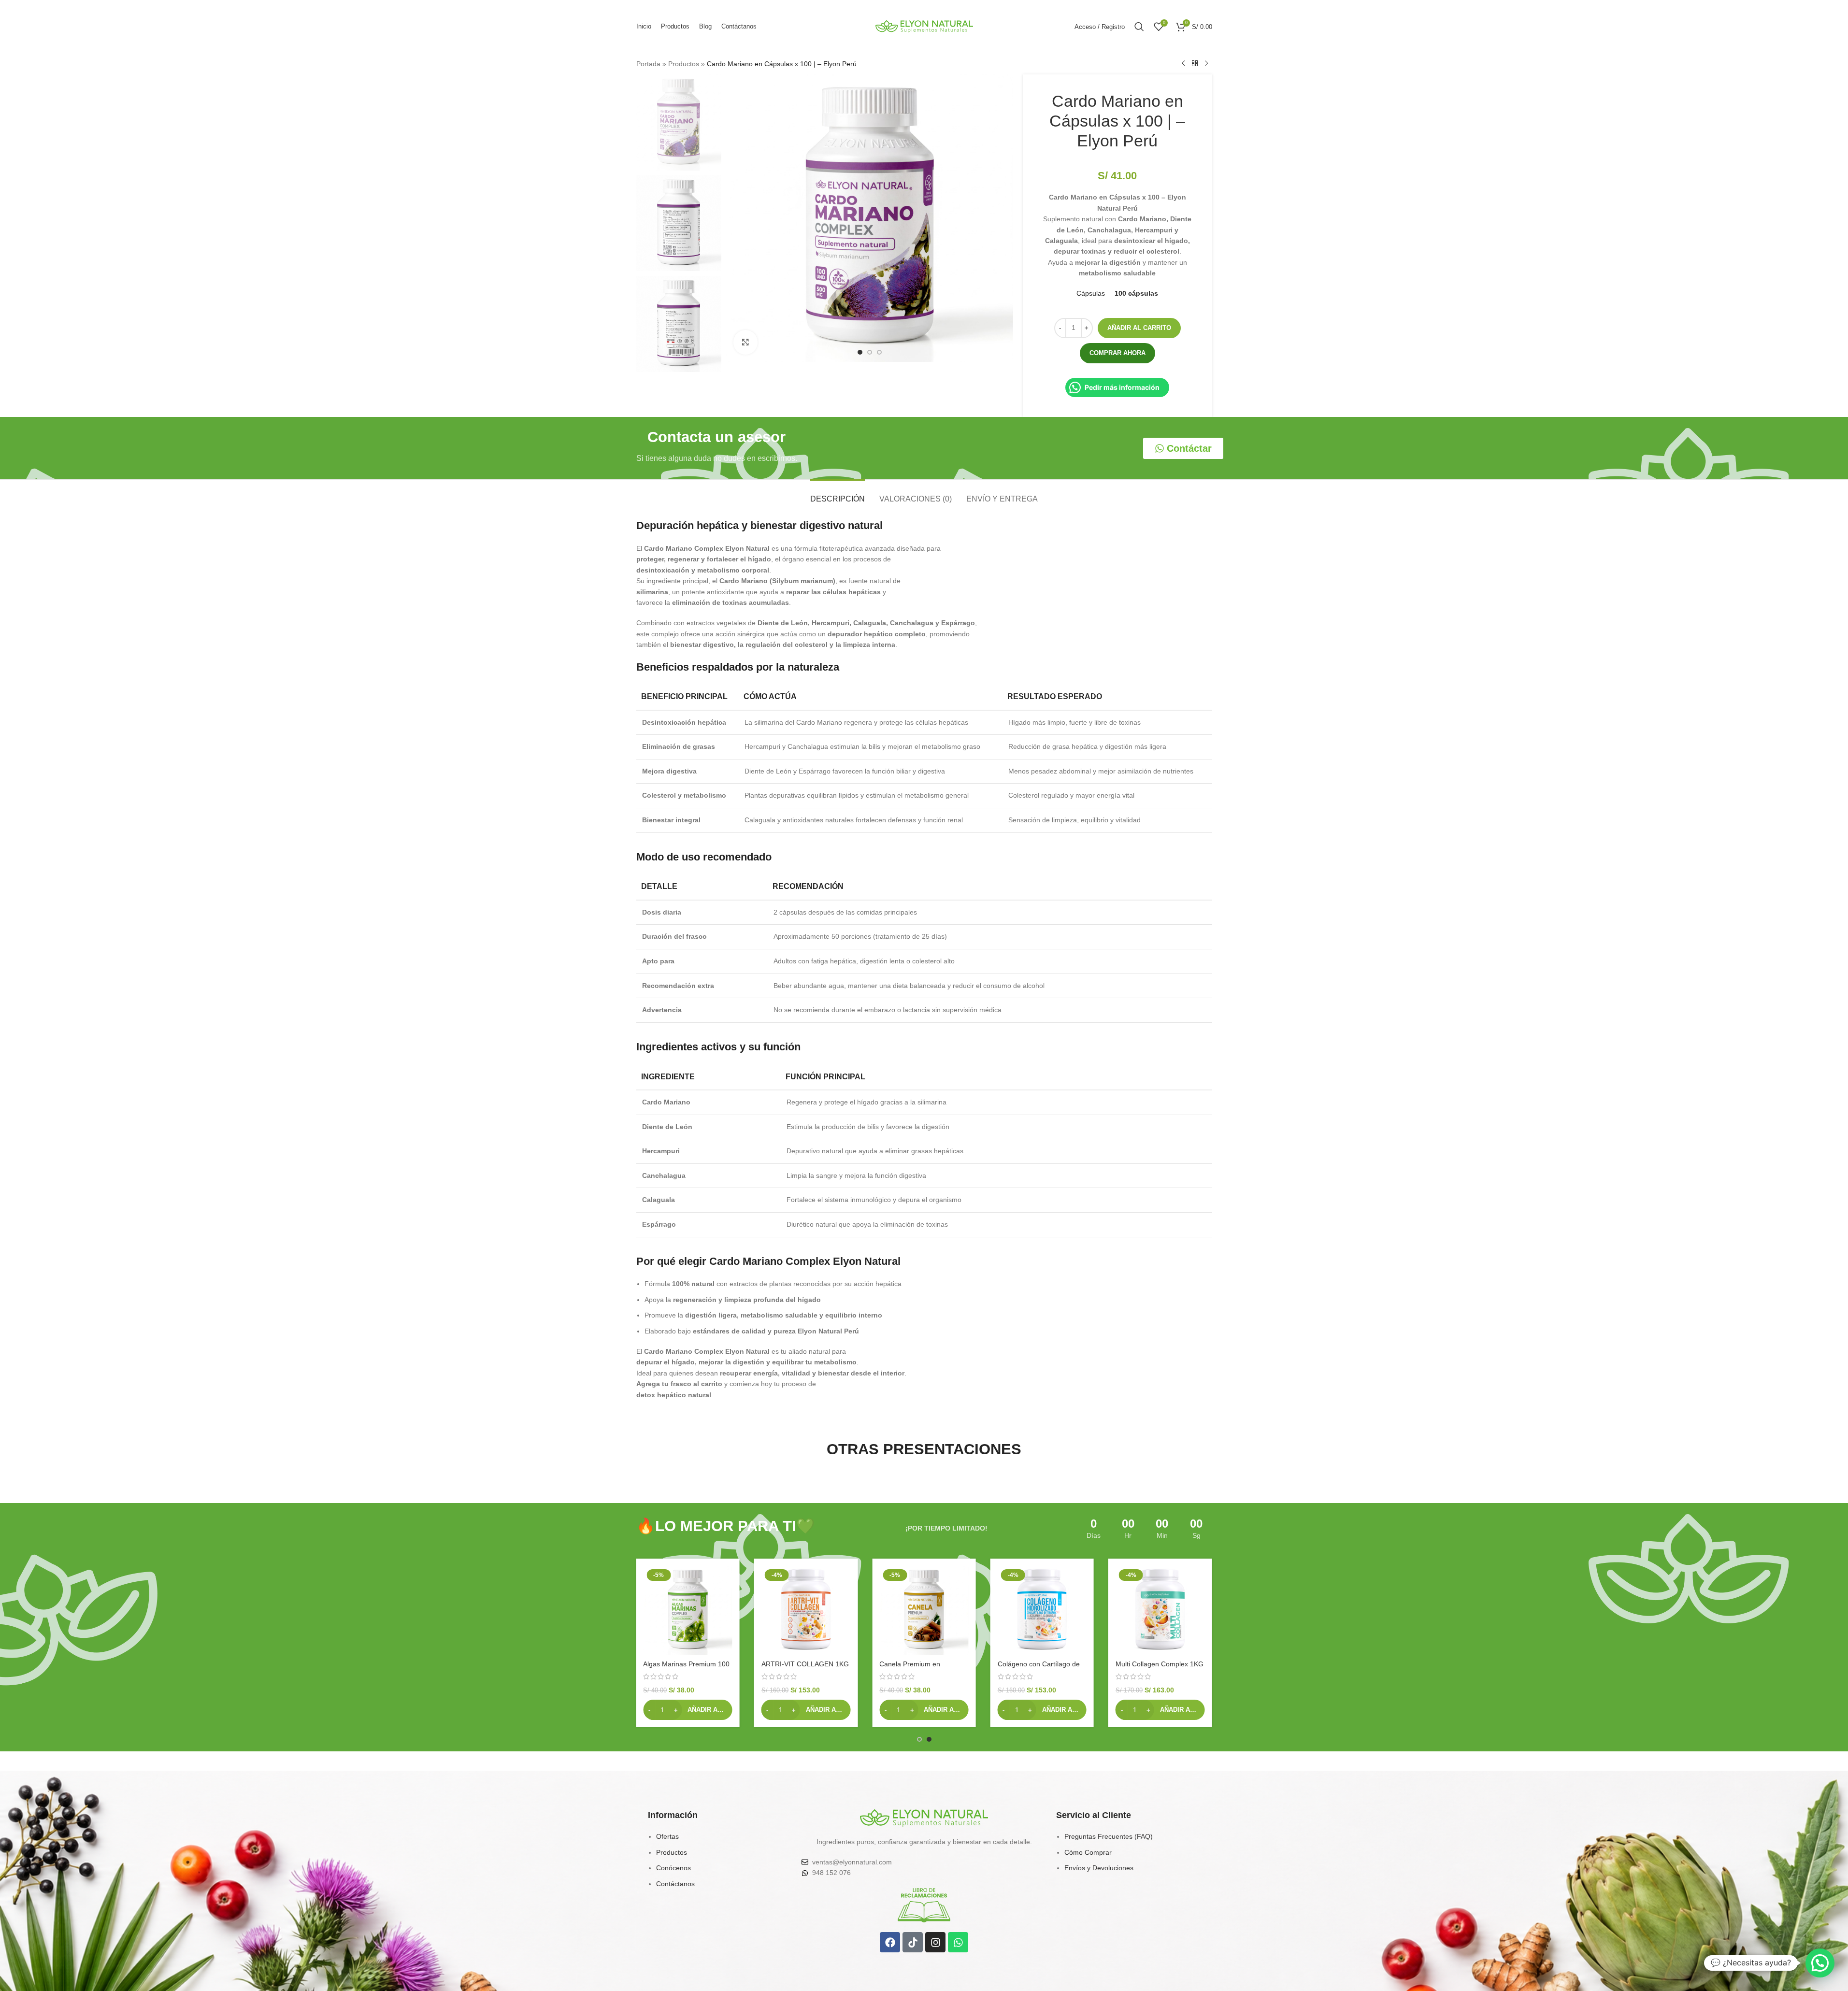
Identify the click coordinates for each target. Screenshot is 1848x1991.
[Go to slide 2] (870, 352)
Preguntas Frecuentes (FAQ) (1109, 1836)
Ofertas (667, 1836)
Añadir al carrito (1139, 328)
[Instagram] (935, 1942)
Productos (684, 64)
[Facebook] (890, 1942)
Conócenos (673, 1868)
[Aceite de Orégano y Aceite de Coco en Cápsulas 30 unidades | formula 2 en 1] (688, 1610)
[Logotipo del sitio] (924, 26)
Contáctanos (675, 1884)
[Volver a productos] (1195, 64)
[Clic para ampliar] (745, 342)
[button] (688, 1710)
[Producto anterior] (1183, 64)
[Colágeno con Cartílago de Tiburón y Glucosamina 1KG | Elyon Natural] (1160, 1610)
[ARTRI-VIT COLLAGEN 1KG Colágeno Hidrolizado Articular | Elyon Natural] (924, 1610)
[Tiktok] (913, 1942)
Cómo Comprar (1088, 1852)
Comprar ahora (1117, 353)
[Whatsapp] (958, 1942)
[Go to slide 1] (860, 352)
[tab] (838, 494)
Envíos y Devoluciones (1099, 1868)
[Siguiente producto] (1206, 64)
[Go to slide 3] (879, 352)
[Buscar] (1139, 27)
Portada (648, 64)
